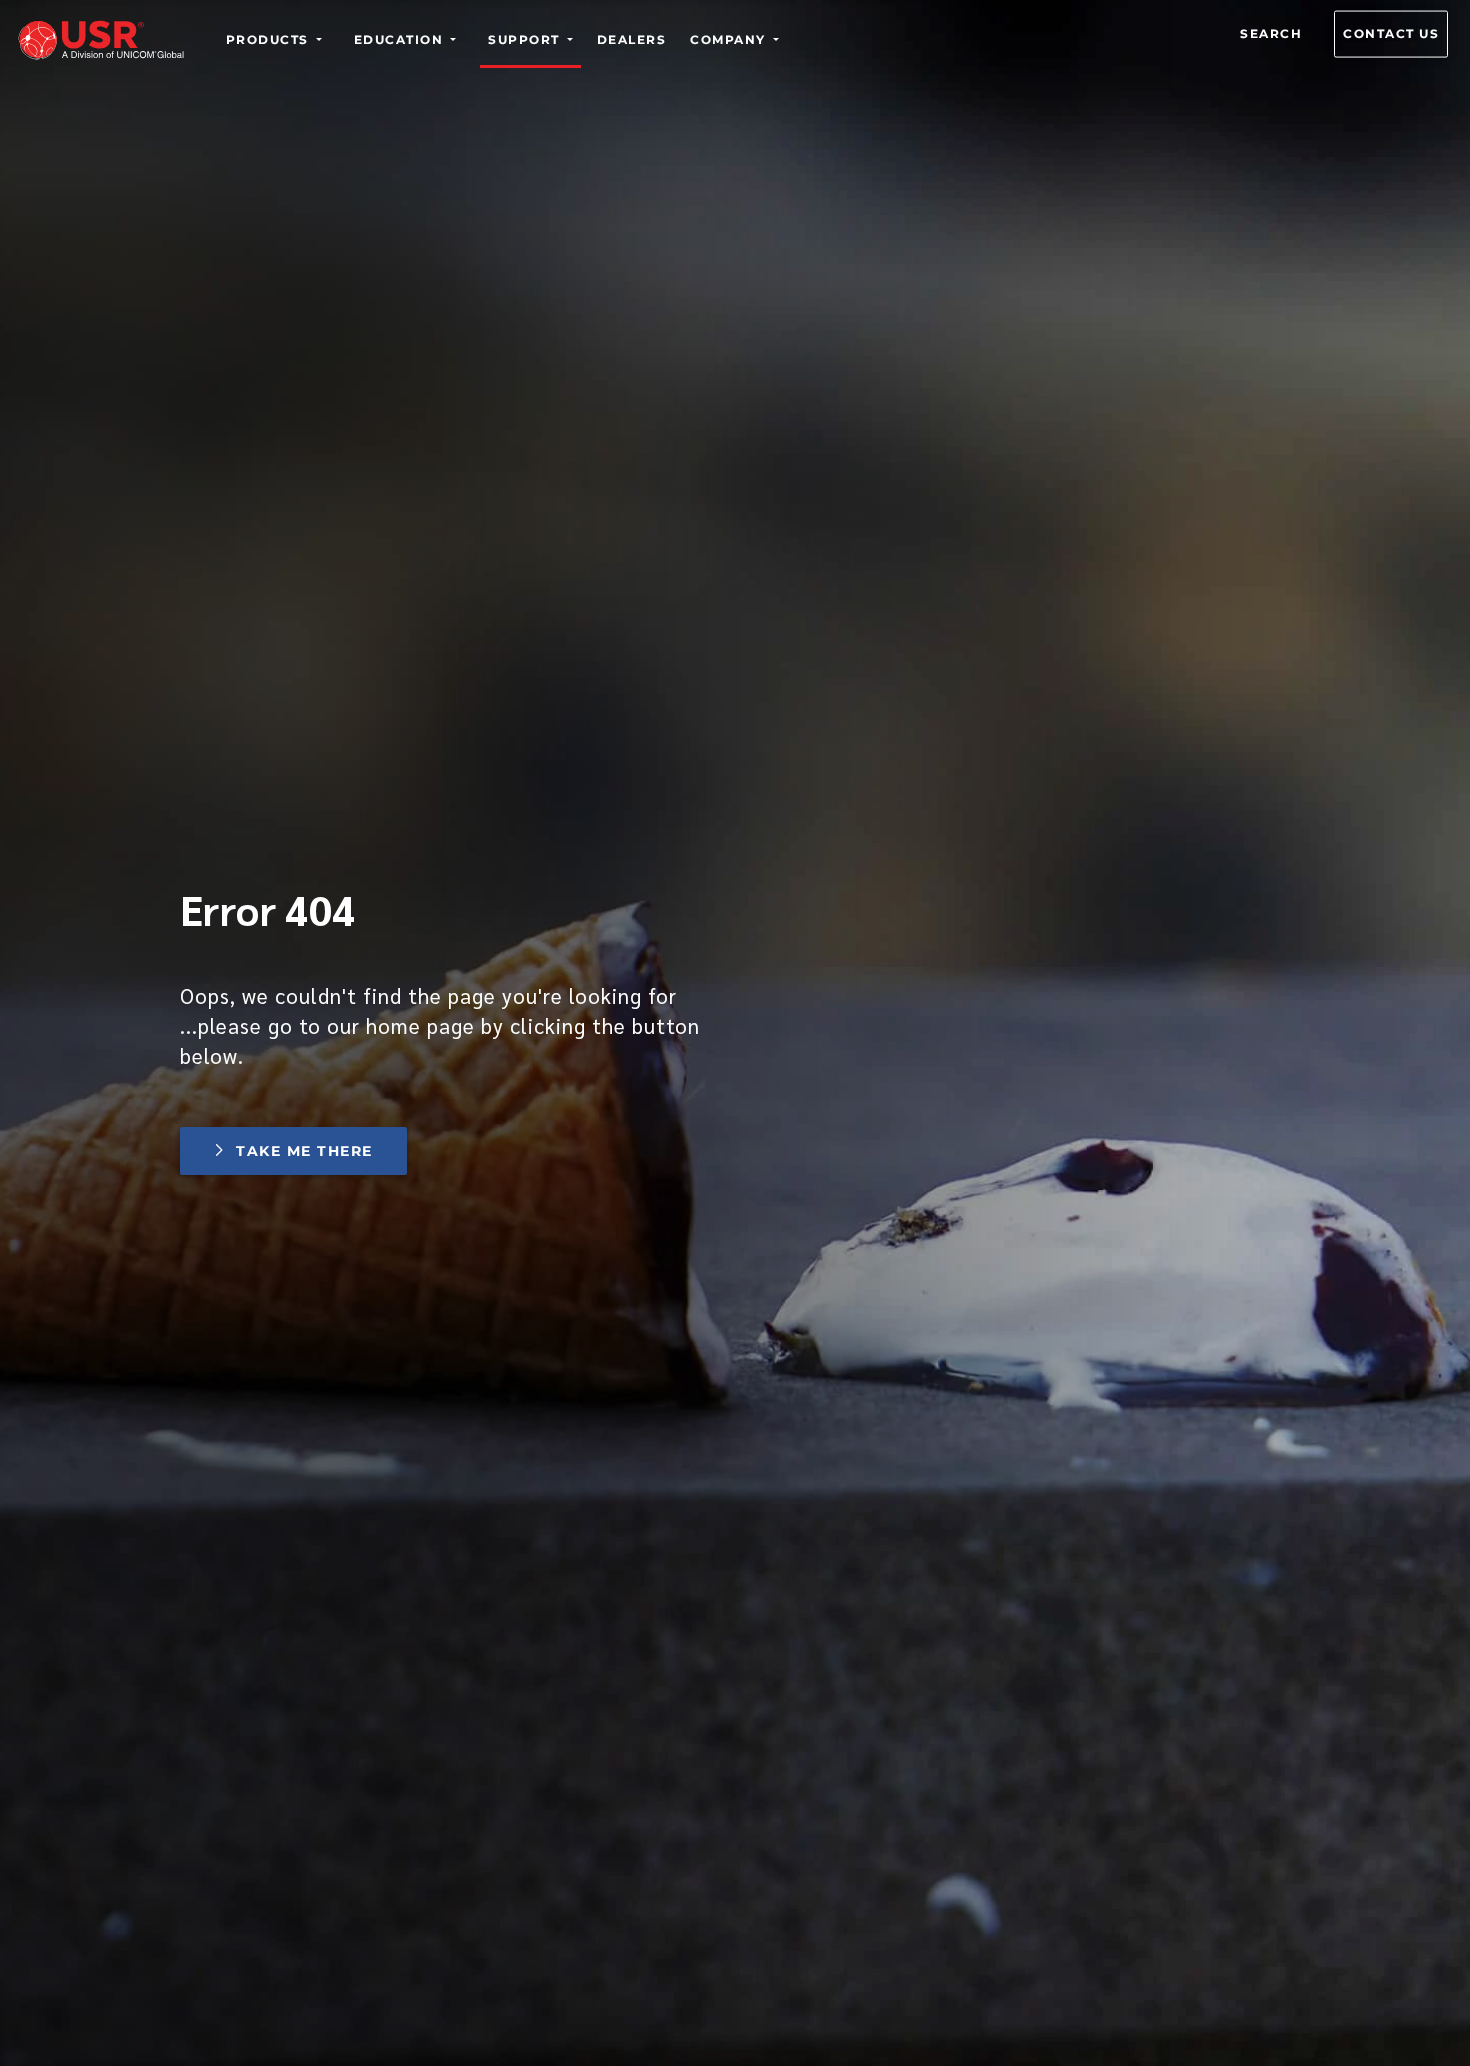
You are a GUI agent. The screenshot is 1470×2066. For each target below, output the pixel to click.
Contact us (1391, 33)
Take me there (304, 1151)
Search (1271, 33)
